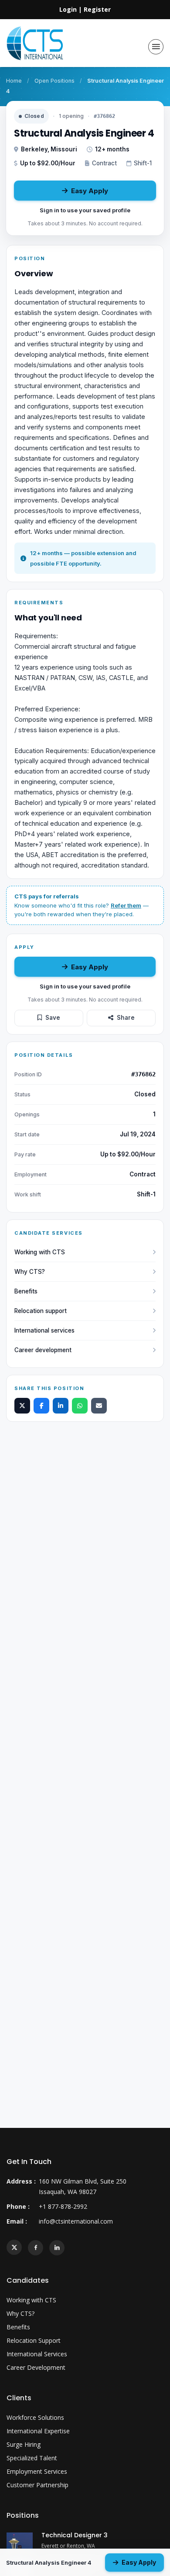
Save (53, 1018)
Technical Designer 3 (75, 2535)
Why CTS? (30, 1272)
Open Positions (54, 81)
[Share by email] (99, 1406)
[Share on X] (22, 1406)
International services (44, 1330)
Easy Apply (90, 191)
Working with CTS (40, 1252)
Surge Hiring (24, 2444)
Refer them (126, 905)
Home (14, 81)
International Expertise (38, 2431)
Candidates (28, 2280)
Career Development (36, 2367)
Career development (43, 1350)
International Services (37, 2354)
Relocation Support (34, 2340)
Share (126, 1018)
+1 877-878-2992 (63, 2206)
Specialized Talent (32, 2458)
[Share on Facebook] (41, 1406)
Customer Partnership (37, 2485)
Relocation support (41, 1311)
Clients (19, 2398)
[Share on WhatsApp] (80, 1406)
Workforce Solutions (35, 2417)
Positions (23, 2515)
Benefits (26, 1291)
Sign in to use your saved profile (85, 210)
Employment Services (37, 2471)
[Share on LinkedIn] (61, 1406)
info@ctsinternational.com (76, 2221)
